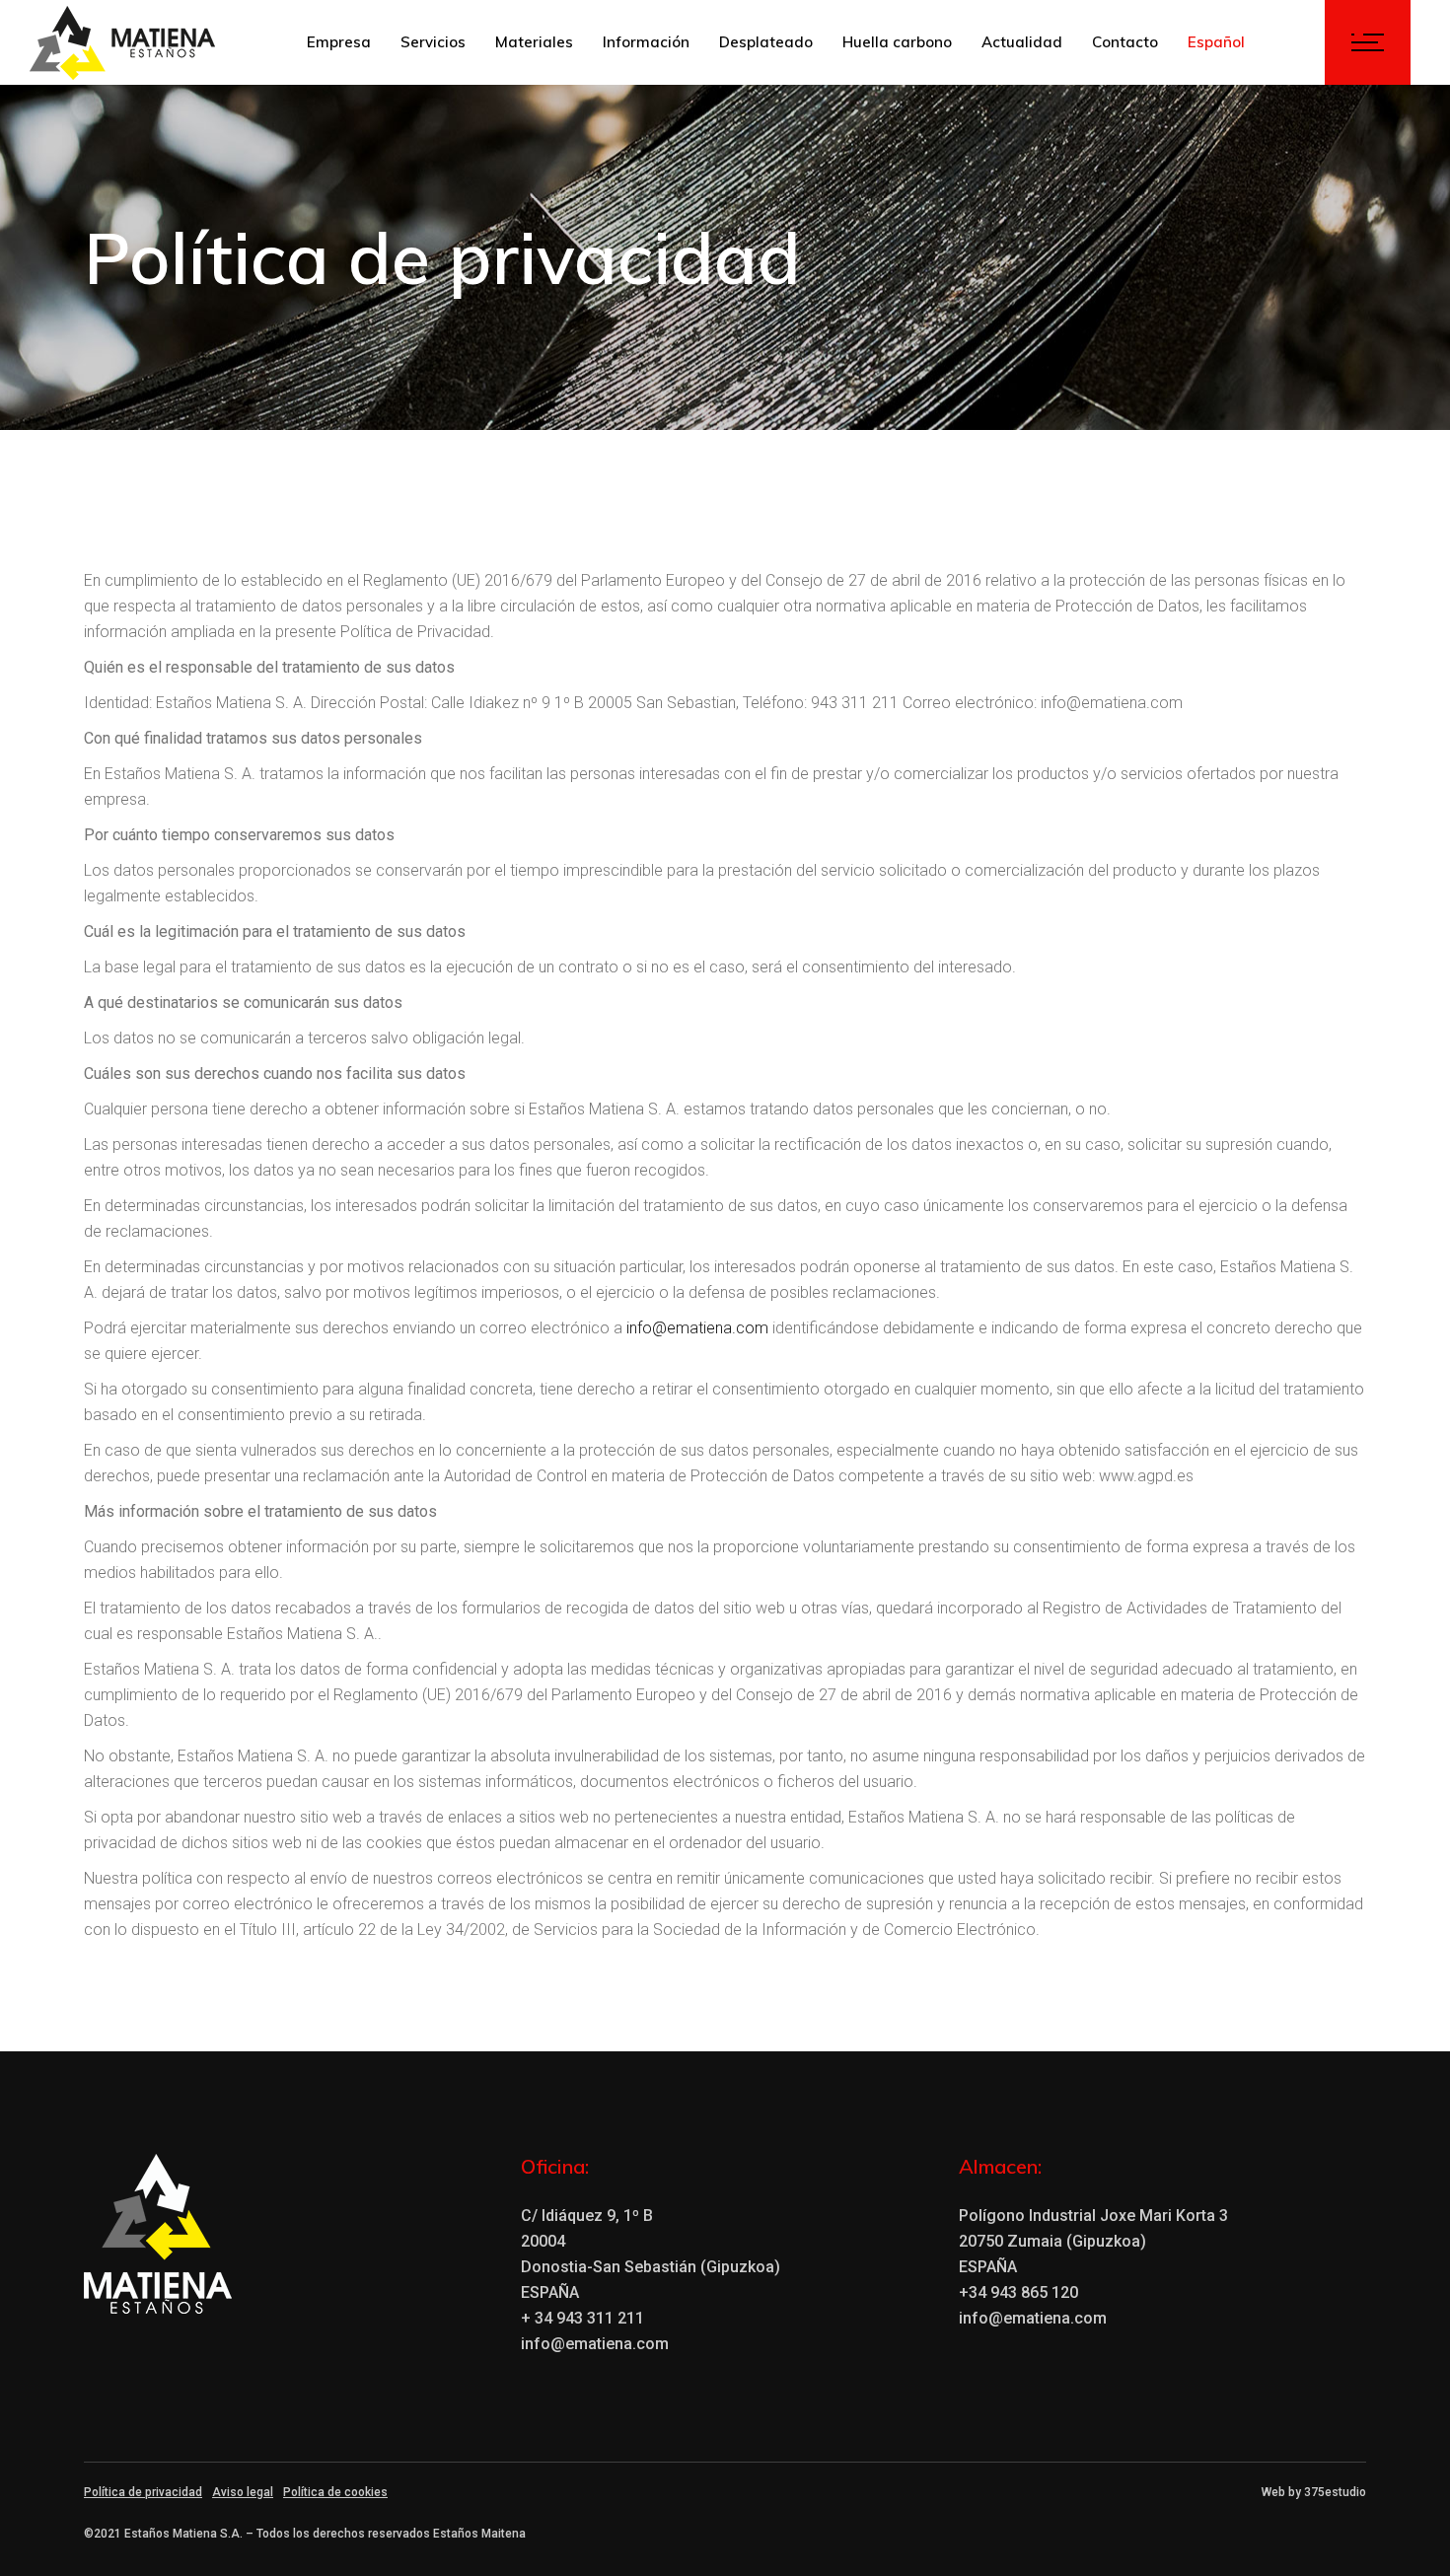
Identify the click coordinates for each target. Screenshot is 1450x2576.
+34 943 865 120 (1018, 2292)
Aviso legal (243, 2492)
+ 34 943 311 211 (582, 2318)
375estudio (1335, 2492)
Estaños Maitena (479, 2534)
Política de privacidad (143, 2492)
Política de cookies (335, 2492)
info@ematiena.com (697, 1328)
